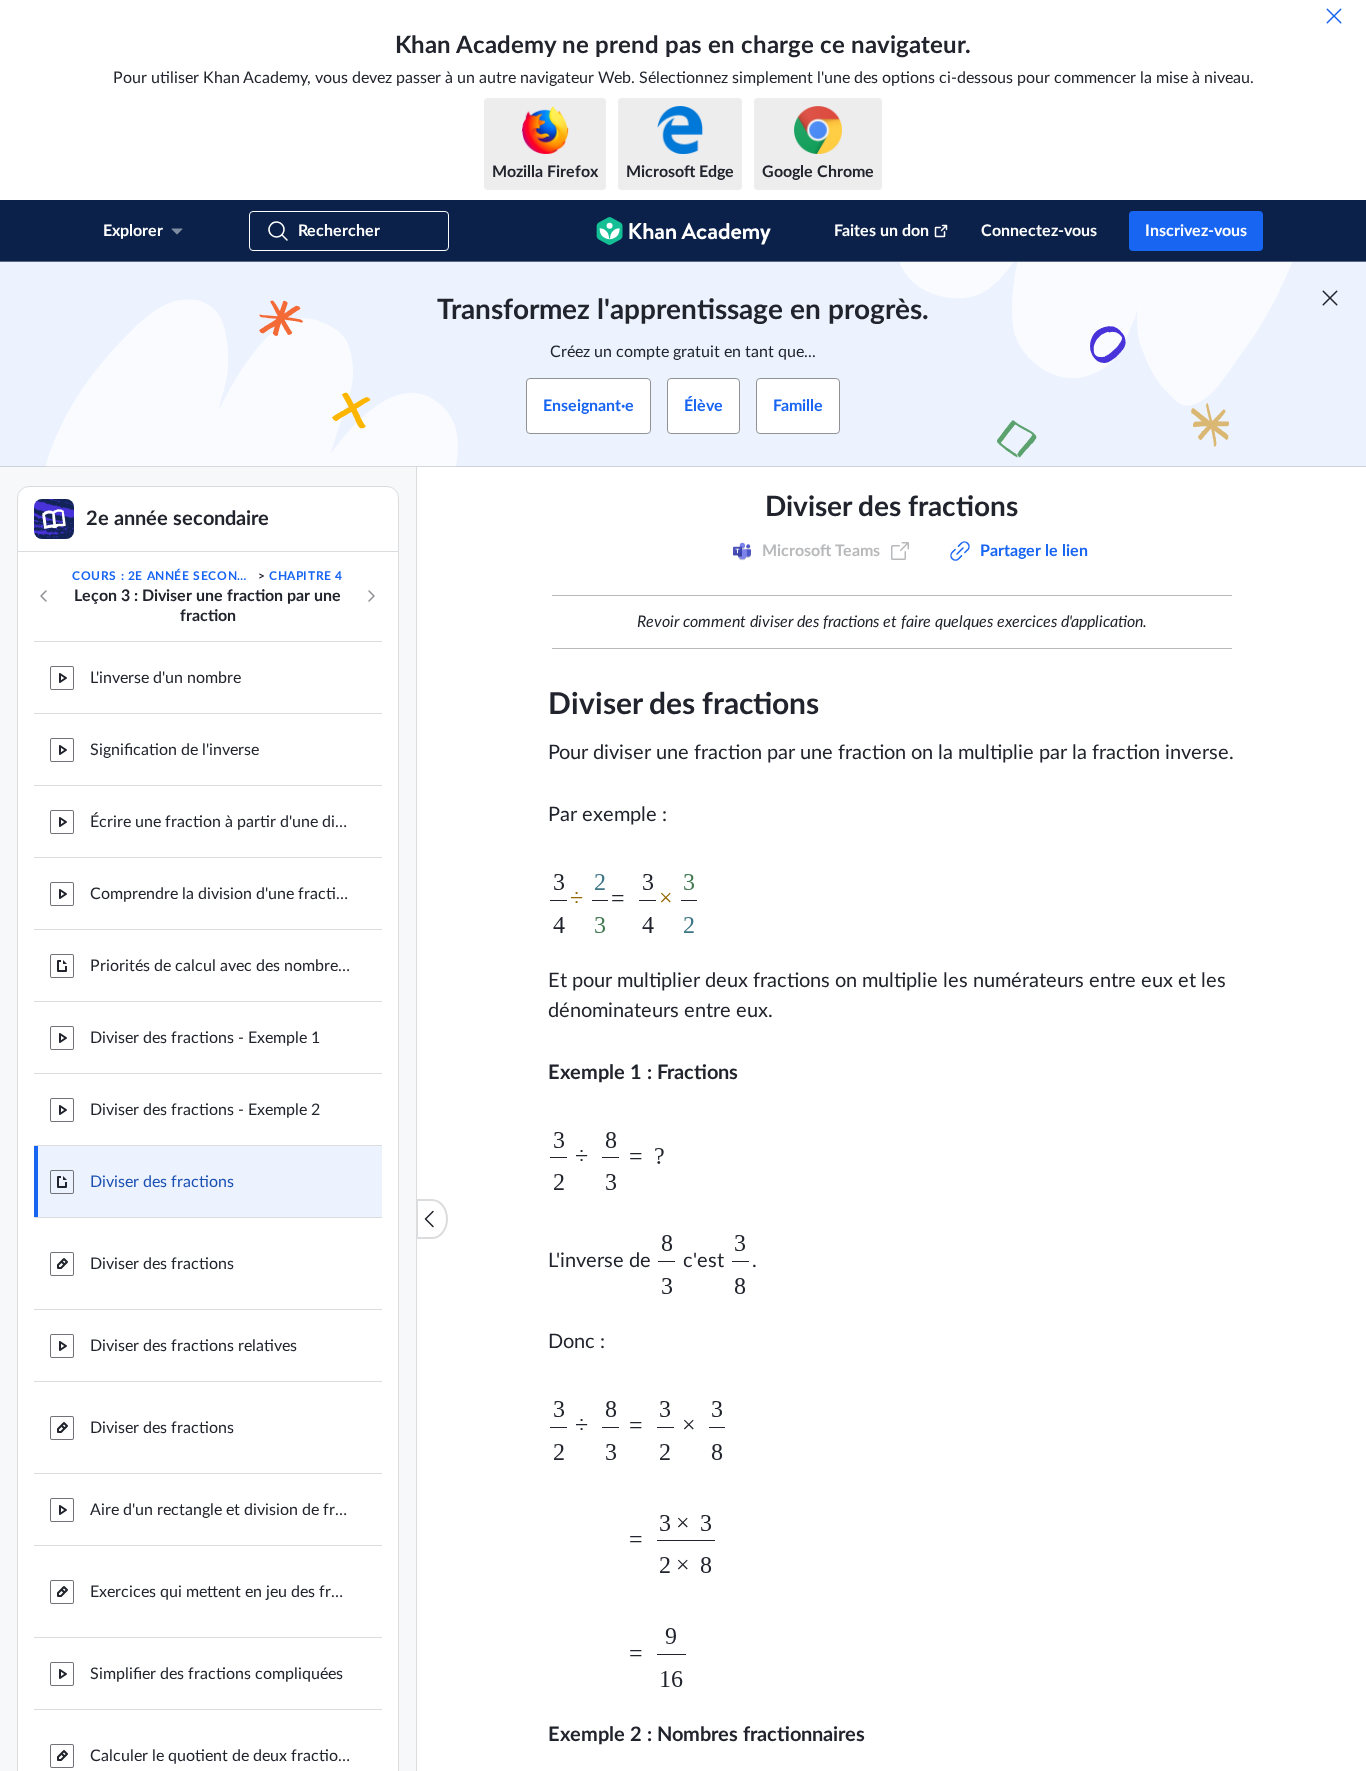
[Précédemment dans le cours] (44, 596)
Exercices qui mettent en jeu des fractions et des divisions (220, 1592)
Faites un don (881, 231)
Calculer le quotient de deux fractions (220, 1756)
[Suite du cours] (371, 596)
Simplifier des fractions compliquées (216, 1674)
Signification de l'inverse (174, 750)
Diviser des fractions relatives (193, 1346)
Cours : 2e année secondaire (163, 576)
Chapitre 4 (306, 576)
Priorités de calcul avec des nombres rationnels (220, 966)
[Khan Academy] (683, 231)
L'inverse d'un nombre (165, 678)
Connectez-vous (1039, 231)
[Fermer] (1334, 16)
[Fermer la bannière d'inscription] (1330, 298)
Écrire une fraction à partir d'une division (220, 822)
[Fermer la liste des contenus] (432, 1219)
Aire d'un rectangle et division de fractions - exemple (220, 1510)
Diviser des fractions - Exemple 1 (205, 1038)
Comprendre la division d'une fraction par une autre (220, 894)
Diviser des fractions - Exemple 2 (205, 1110)
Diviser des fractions (162, 1182)
